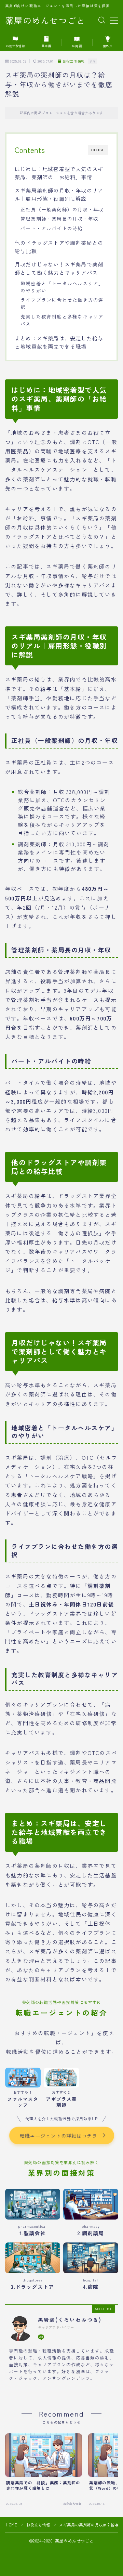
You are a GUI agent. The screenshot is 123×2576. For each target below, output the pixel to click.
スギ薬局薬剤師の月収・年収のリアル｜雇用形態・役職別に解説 (59, 194)
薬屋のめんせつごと (45, 21)
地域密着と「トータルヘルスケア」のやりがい (62, 287)
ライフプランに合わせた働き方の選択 (62, 303)
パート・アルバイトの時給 (52, 228)
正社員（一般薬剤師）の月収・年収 (62, 209)
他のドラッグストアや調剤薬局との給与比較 (59, 247)
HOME (11, 2525)
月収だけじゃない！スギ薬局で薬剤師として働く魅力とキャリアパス (59, 268)
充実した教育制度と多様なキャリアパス (62, 320)
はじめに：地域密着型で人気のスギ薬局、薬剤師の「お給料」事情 (59, 173)
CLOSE (98, 150)
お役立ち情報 (74, 61)
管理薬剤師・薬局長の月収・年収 (59, 219)
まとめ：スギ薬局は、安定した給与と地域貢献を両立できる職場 (59, 342)
